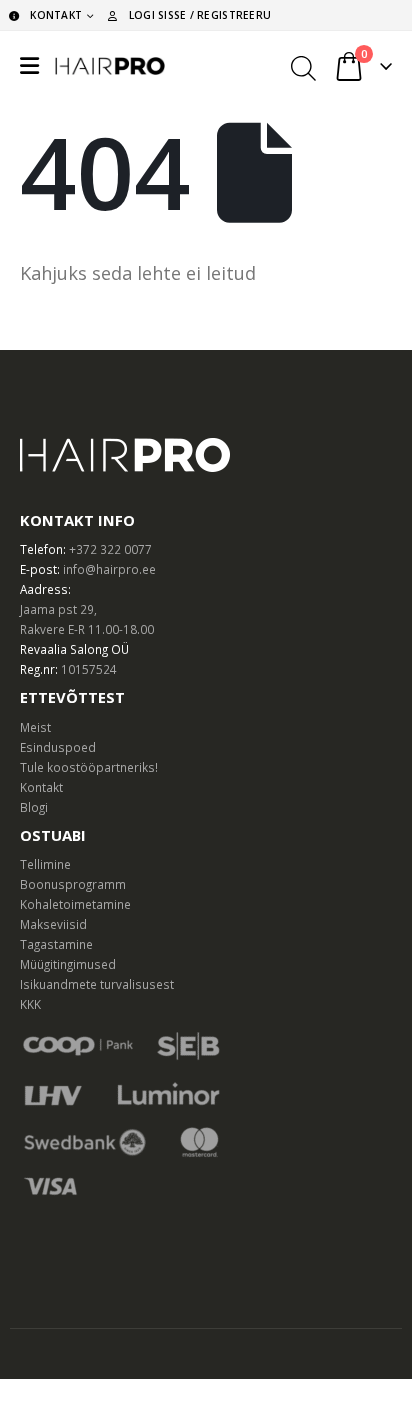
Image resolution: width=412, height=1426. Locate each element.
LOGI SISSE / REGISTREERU (200, 15)
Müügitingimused (68, 964)
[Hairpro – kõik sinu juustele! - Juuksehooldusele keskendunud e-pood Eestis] (110, 66)
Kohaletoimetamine (75, 904)
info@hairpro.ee (109, 569)
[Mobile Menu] (29, 66)
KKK (30, 1004)
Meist (35, 727)
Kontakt (41, 787)
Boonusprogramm (73, 884)
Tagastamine (56, 944)
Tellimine (45, 864)
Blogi (34, 807)
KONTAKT (56, 15)
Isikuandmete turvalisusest (97, 984)
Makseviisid (53, 924)
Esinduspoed (58, 747)
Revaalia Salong (64, 649)
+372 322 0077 (110, 549)
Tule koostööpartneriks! (89, 767)
